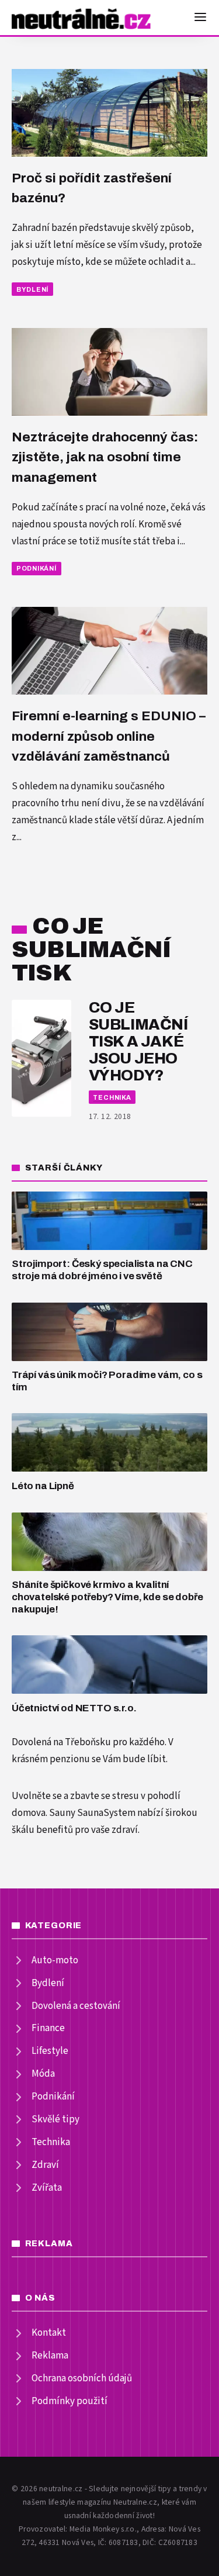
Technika (112, 1097)
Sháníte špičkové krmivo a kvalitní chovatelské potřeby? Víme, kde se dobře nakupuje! (107, 1597)
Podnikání (36, 568)
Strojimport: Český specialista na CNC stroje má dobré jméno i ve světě (102, 1270)
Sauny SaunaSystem (92, 1813)
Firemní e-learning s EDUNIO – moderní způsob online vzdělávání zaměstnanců (109, 736)
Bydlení (32, 289)
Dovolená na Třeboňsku (61, 1742)
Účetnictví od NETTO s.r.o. (74, 1708)
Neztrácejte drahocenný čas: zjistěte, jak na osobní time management (105, 457)
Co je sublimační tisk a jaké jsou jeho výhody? (138, 1042)
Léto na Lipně (43, 1486)
